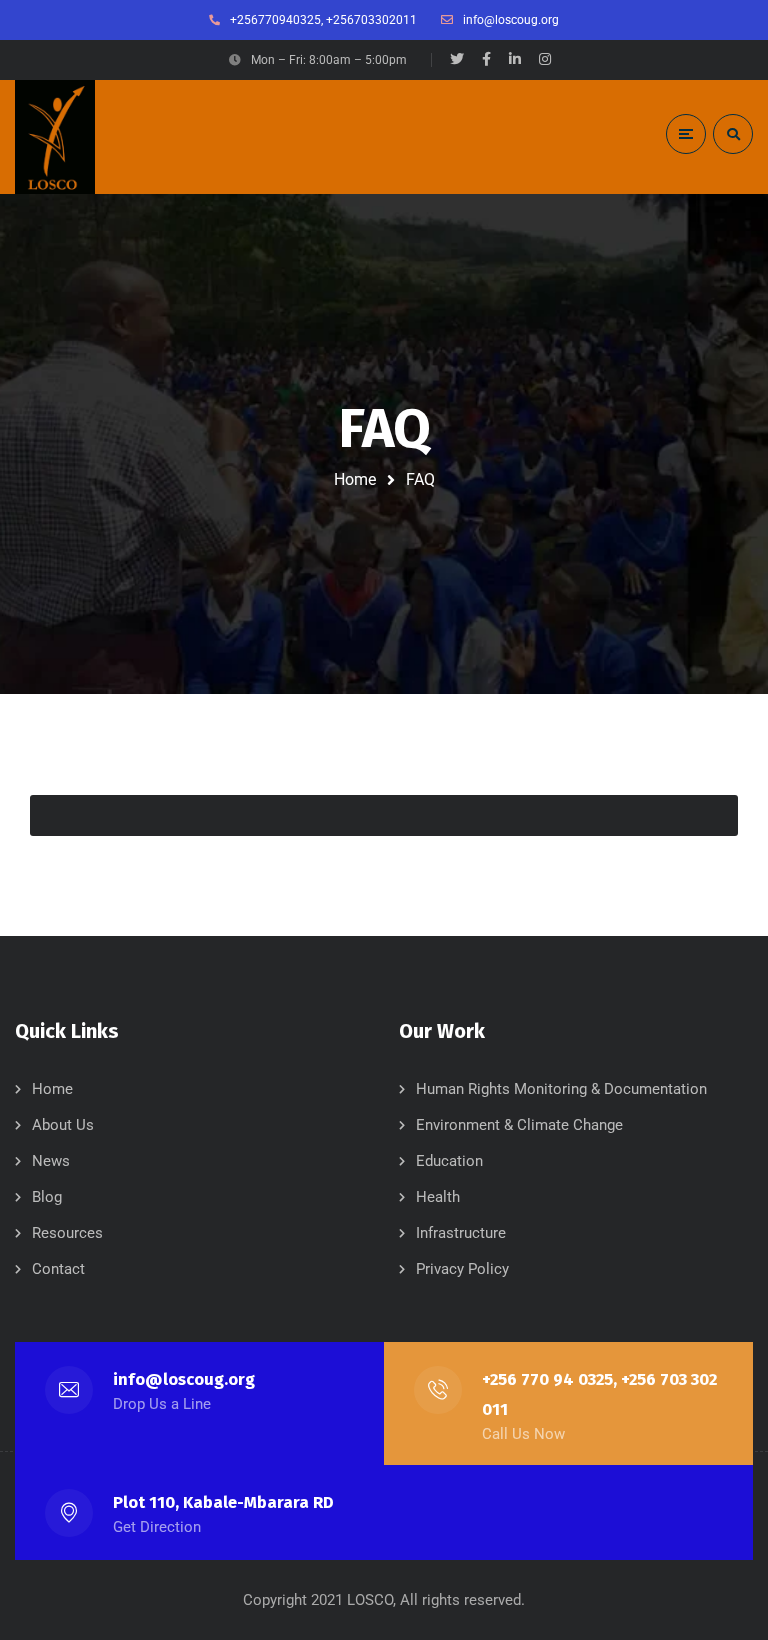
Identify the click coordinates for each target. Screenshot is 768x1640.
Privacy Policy (462, 1269)
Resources (67, 1233)
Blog (47, 1197)
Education (449, 1161)
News (51, 1161)
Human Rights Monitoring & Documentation (561, 1089)
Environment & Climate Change (519, 1125)
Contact (58, 1269)
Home (355, 479)
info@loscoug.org (184, 1379)
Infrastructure (461, 1233)
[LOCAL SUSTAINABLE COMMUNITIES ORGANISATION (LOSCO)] (55, 137)
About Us (63, 1125)
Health (438, 1197)
